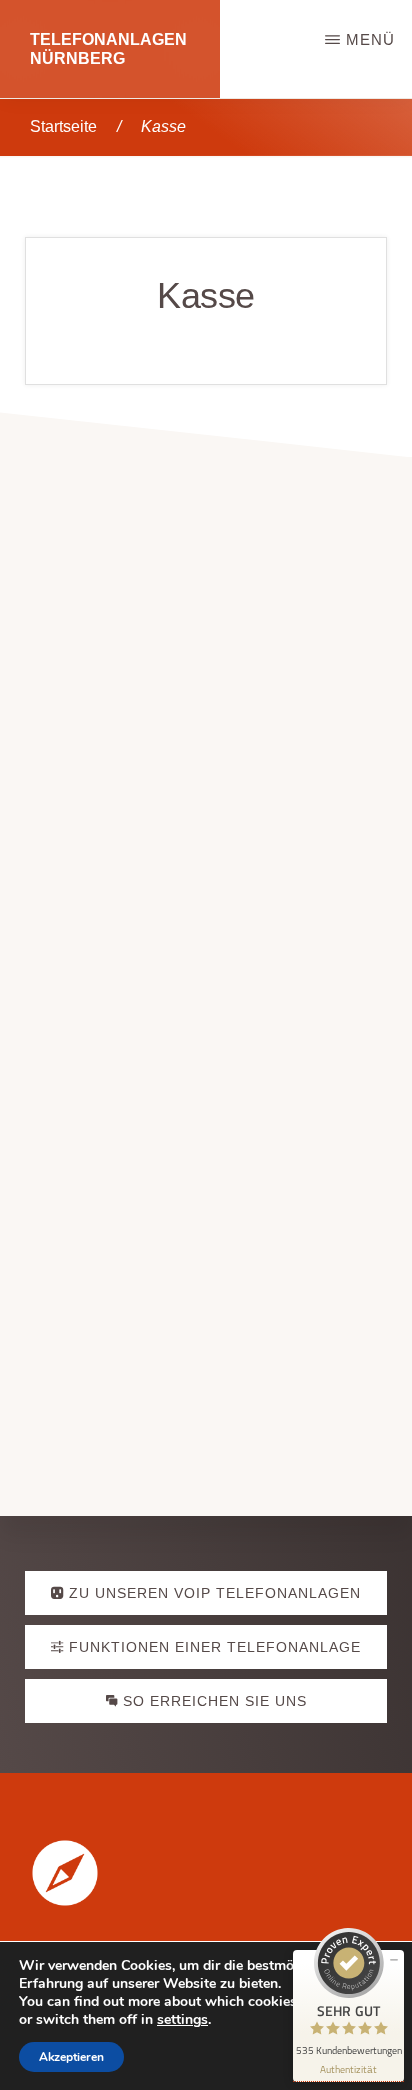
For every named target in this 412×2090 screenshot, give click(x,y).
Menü (370, 39)
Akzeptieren (71, 2057)
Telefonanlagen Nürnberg (108, 49)
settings (182, 2020)
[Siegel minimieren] (394, 1960)
